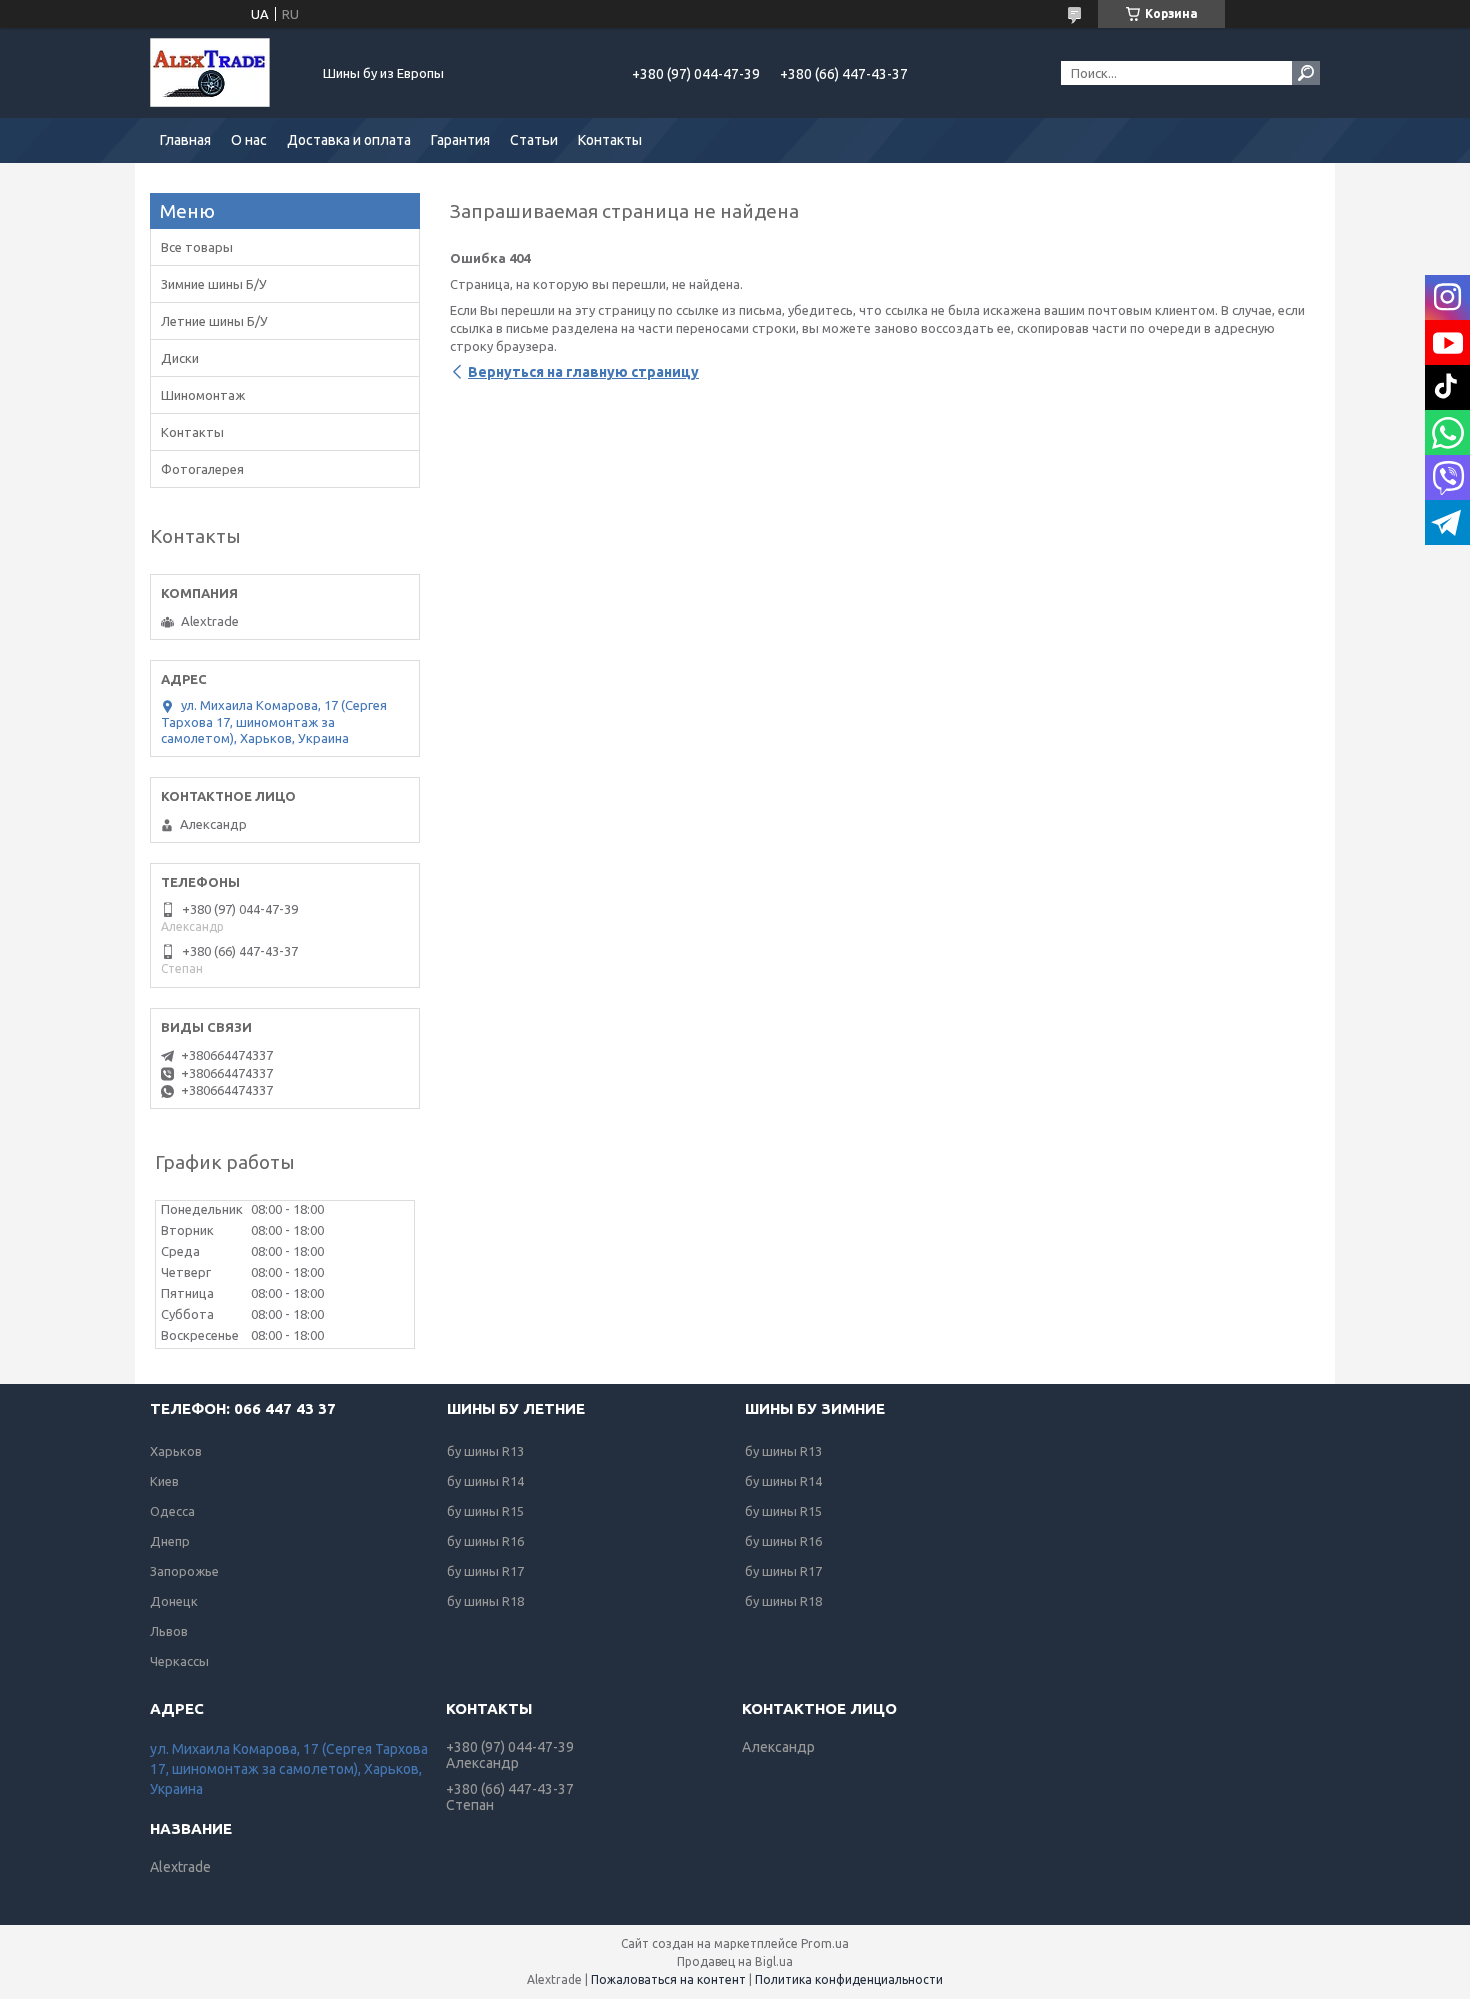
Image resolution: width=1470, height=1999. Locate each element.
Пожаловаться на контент (668, 1979)
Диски (180, 358)
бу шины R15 (485, 1511)
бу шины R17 (485, 1571)
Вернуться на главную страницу (583, 372)
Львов (169, 1631)
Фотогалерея (202, 469)
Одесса (172, 1511)
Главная (185, 140)
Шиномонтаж (203, 395)
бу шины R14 (485, 1481)
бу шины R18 (485, 1601)
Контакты (610, 140)
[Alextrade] (225, 73)
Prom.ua (825, 1943)
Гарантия (460, 140)
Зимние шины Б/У (214, 284)
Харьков (176, 1451)
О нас (249, 140)
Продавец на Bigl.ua (735, 1961)
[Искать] (1306, 73)
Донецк (174, 1601)
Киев (164, 1481)
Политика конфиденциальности (849, 1979)
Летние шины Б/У (214, 321)
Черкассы (179, 1661)
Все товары (197, 247)
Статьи (534, 140)
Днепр (170, 1541)
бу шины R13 (485, 1451)
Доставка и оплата (349, 140)
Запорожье (184, 1571)
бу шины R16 (485, 1541)
